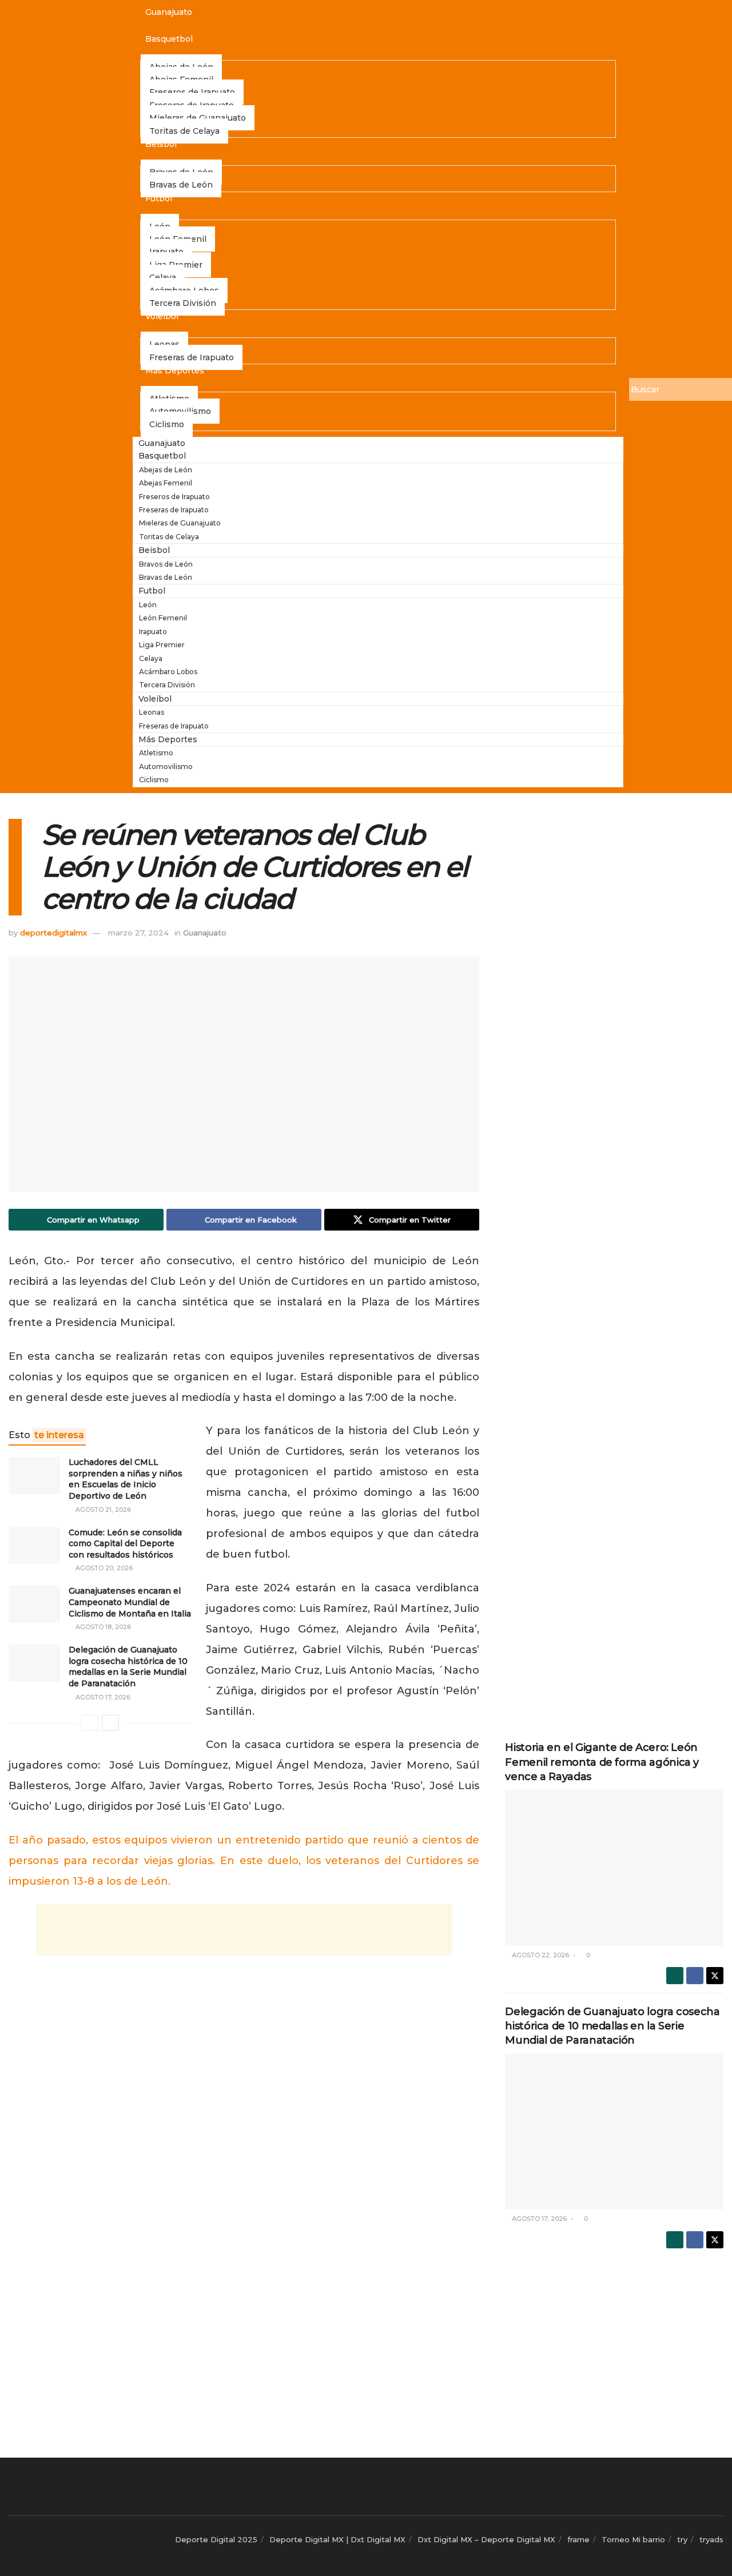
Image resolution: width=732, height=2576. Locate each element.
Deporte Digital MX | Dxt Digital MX (337, 2539)
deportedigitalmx (53, 933)
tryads (711, 2539)
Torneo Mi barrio (633, 2539)
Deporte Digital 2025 (216, 2539)
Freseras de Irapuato (192, 357)
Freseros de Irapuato (174, 497)
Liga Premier (162, 645)
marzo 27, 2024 (138, 933)
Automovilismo (166, 767)
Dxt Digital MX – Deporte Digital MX (486, 2539)
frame (578, 2539)
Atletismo (156, 753)
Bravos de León (166, 564)
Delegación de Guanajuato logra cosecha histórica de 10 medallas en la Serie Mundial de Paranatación (128, 1667)
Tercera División (183, 303)
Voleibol (162, 316)
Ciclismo (167, 424)
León (148, 605)
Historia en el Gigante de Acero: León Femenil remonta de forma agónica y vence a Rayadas (602, 1762)
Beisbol (161, 144)
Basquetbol (169, 39)
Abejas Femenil (166, 483)
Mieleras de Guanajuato (180, 523)
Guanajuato (169, 12)
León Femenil (163, 618)
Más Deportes (175, 371)
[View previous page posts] (90, 1723)
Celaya (151, 658)
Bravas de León (181, 185)
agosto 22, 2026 (540, 1955)
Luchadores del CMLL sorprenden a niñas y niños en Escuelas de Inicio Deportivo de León (126, 1479)
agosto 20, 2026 (103, 1568)
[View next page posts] (110, 1723)
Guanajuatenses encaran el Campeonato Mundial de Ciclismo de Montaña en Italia (130, 1602)
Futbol (159, 198)
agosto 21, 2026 (102, 1510)
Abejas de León (166, 470)
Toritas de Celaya (184, 131)
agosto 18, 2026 (102, 1627)
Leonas (152, 712)
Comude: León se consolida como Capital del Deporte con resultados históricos (125, 1544)
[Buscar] (638, 408)
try (682, 2539)
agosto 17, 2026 (102, 1697)
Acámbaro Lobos (168, 672)
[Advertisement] (244, 1930)
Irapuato (153, 632)
